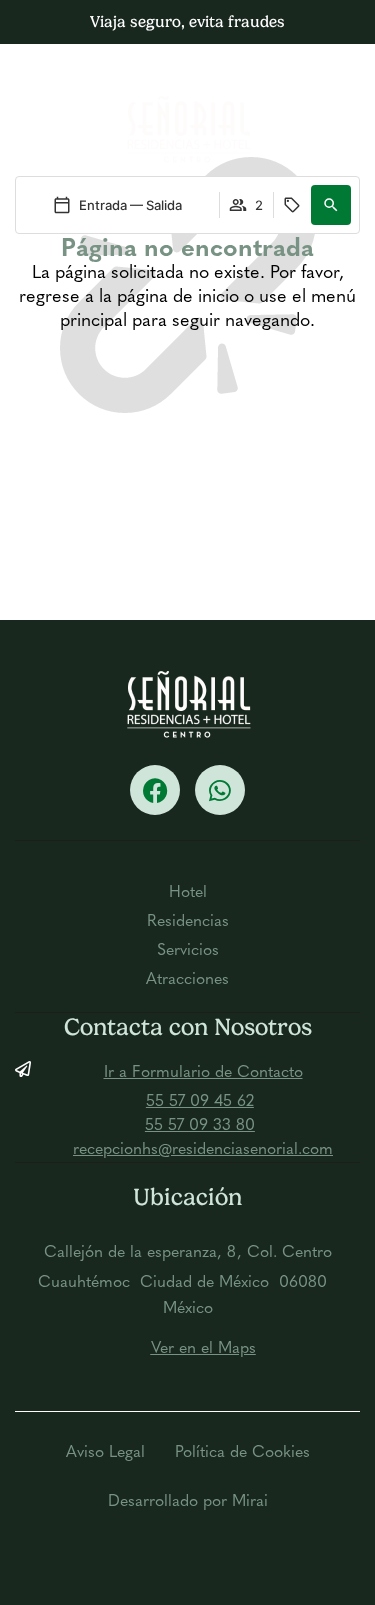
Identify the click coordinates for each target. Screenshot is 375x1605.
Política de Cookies (242, 1453)
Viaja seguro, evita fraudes (187, 21)
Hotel (188, 893)
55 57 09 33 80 (200, 1126)
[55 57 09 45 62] (23, 1098)
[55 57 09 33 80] (23, 1122)
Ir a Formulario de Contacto (203, 1073)
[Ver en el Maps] (23, 1349)
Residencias (188, 922)
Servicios (188, 951)
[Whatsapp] (220, 790)
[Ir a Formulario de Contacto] (23, 1069)
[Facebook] (155, 790)
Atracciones (187, 980)
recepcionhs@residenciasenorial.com (203, 1150)
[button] (325, 77)
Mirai (250, 1502)
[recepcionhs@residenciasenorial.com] (23, 1146)
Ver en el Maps (203, 1349)
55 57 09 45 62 (200, 1102)
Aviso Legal (105, 1453)
